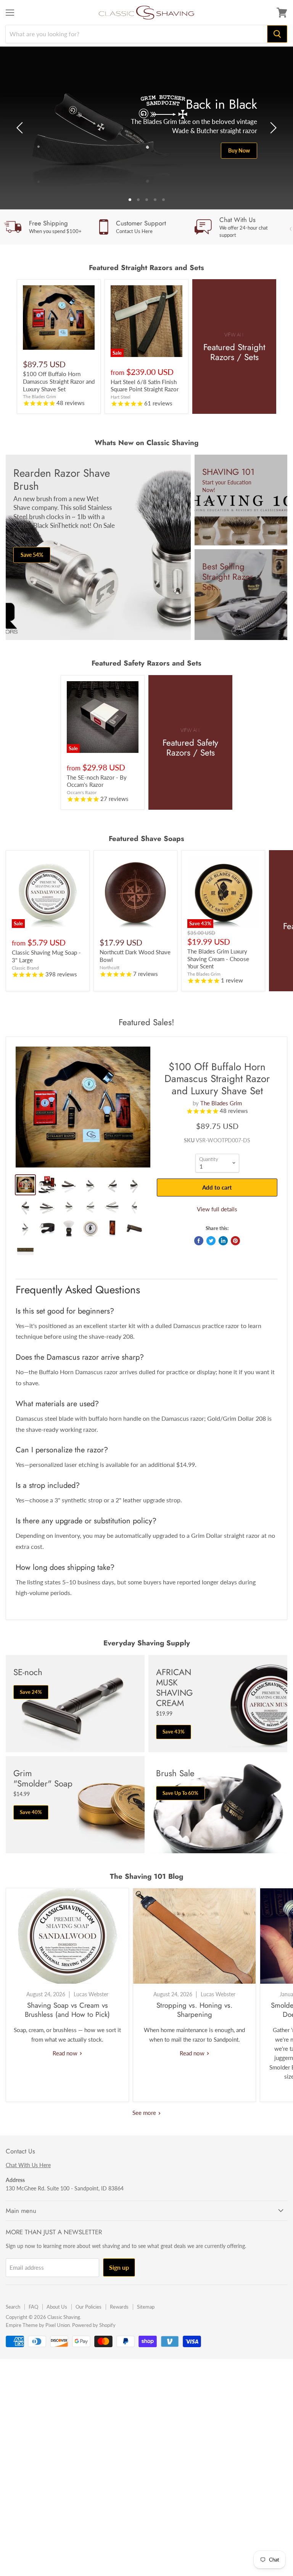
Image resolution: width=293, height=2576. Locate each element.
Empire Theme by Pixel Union (38, 2325)
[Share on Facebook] (199, 1241)
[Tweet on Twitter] (211, 1241)
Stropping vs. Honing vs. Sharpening (195, 2010)
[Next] (272, 128)
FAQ (33, 2307)
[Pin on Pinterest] (235, 1241)
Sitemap (146, 2307)
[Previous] (21, 128)
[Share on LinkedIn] (223, 1241)
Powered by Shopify (94, 2325)
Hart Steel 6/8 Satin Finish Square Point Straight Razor (145, 386)
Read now (66, 2053)
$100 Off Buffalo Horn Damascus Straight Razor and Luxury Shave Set (59, 381)
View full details (217, 1209)
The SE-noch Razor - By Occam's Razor (97, 781)
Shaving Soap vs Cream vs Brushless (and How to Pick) (67, 2010)
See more (145, 2113)
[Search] (277, 34)
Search (13, 2307)
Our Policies (89, 2307)
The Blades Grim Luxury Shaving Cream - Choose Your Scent (218, 959)
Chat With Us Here (28, 2165)
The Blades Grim (221, 1103)
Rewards (119, 2307)
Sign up (119, 2267)
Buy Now (239, 150)
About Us (57, 2307)
